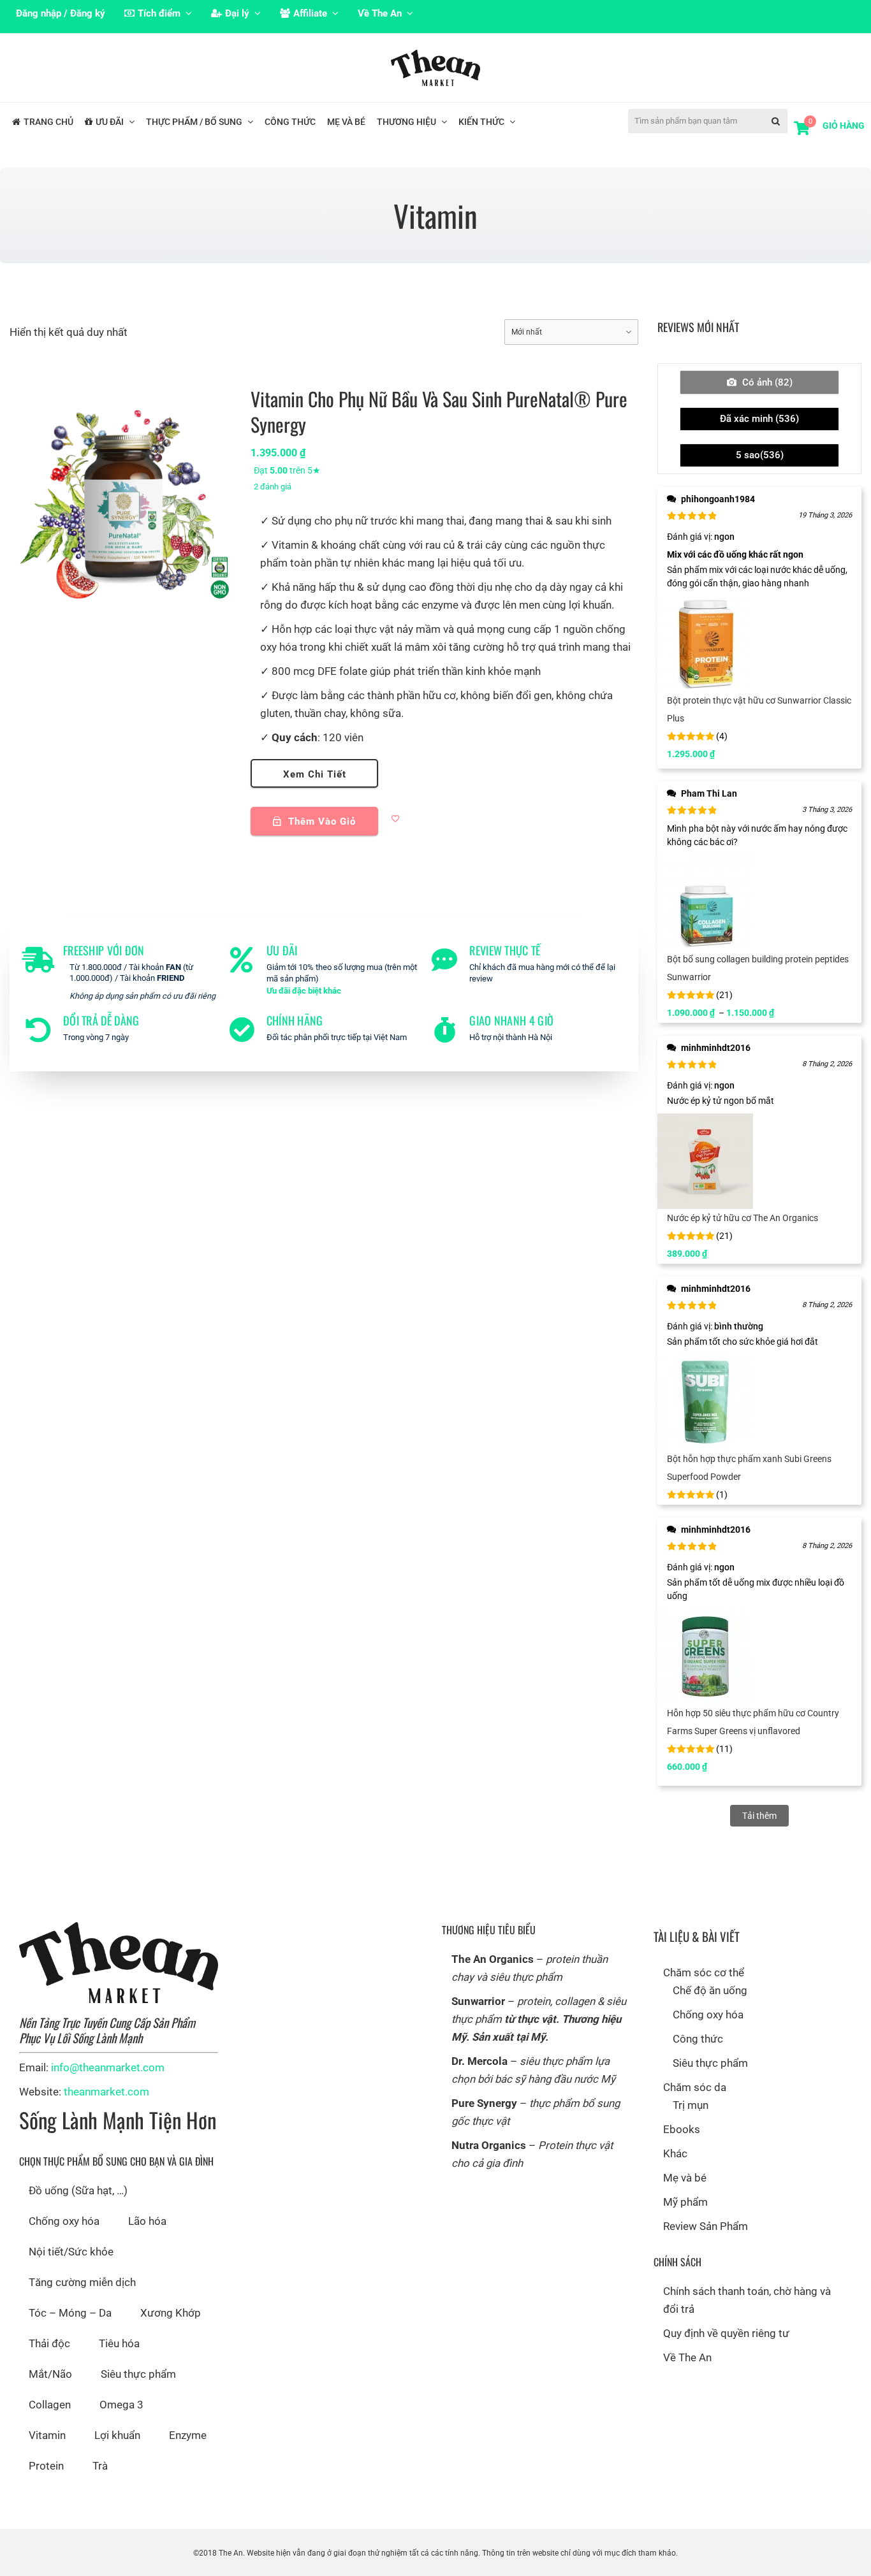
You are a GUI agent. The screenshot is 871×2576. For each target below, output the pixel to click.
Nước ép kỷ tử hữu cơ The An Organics (743, 1218)
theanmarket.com (106, 2092)
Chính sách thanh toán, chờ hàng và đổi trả (747, 2300)
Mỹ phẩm (685, 2202)
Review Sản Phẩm (706, 2226)
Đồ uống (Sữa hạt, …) (78, 2190)
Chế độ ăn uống (710, 1990)
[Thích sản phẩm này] (396, 820)
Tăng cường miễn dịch (82, 2282)
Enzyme (188, 2435)
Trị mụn (691, 2105)
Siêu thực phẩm (138, 2374)
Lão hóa (147, 2221)
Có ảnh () (766, 382)
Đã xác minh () (759, 419)
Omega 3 (121, 2405)
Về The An (687, 2357)
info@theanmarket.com (108, 2067)
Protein (46, 2466)
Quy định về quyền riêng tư (726, 2333)
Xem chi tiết (315, 774)
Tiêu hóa (119, 2343)
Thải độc (49, 2343)
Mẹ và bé (685, 2178)
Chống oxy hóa (64, 2221)
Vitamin (47, 2435)
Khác (675, 2153)
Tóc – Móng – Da (70, 2313)
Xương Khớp (171, 2313)
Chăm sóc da (695, 2087)
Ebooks (682, 2129)
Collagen (50, 2405)
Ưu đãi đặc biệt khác (304, 991)
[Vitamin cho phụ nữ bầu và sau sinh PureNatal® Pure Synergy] (124, 494)
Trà (100, 2466)
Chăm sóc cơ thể (704, 1972)
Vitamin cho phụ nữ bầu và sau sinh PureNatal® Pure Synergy (439, 411)
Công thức (698, 2039)
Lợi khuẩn (117, 2435)
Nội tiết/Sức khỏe (71, 2252)
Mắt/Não (50, 2374)
